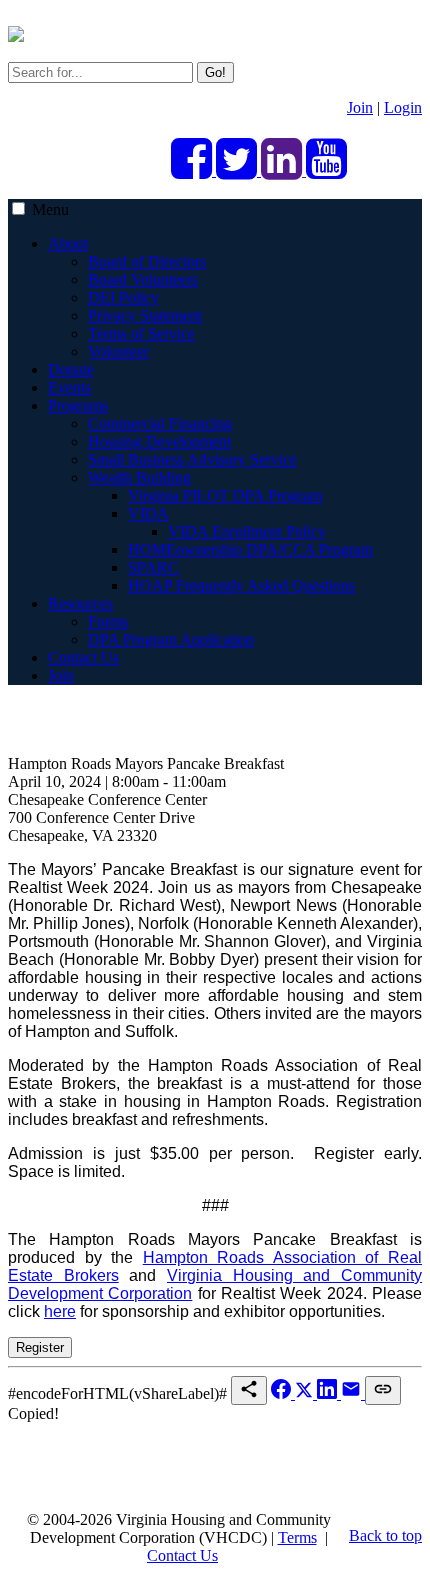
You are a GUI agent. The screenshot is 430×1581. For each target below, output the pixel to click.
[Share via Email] (353, 1393)
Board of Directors (147, 261)
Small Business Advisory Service (192, 459)
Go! (215, 72)
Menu (50, 209)
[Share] (249, 1390)
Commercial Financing (160, 423)
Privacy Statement (145, 315)
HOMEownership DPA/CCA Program (250, 549)
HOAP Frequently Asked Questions (241, 585)
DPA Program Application (171, 639)
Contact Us (83, 657)
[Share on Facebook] (283, 1393)
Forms (108, 621)
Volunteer (118, 351)
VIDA (148, 513)
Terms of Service (141, 333)
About (68, 243)
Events (69, 387)
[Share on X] (306, 1393)
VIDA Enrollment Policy (247, 531)
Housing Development (159, 441)
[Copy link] (383, 1390)
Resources (80, 603)
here (60, 1311)
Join (360, 107)
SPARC (153, 567)
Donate (71, 369)
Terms (297, 1537)
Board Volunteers (143, 279)
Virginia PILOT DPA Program (225, 495)
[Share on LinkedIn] (329, 1393)
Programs (78, 405)
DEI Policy (123, 297)
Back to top (385, 1535)
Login (403, 107)
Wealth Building (139, 477)
